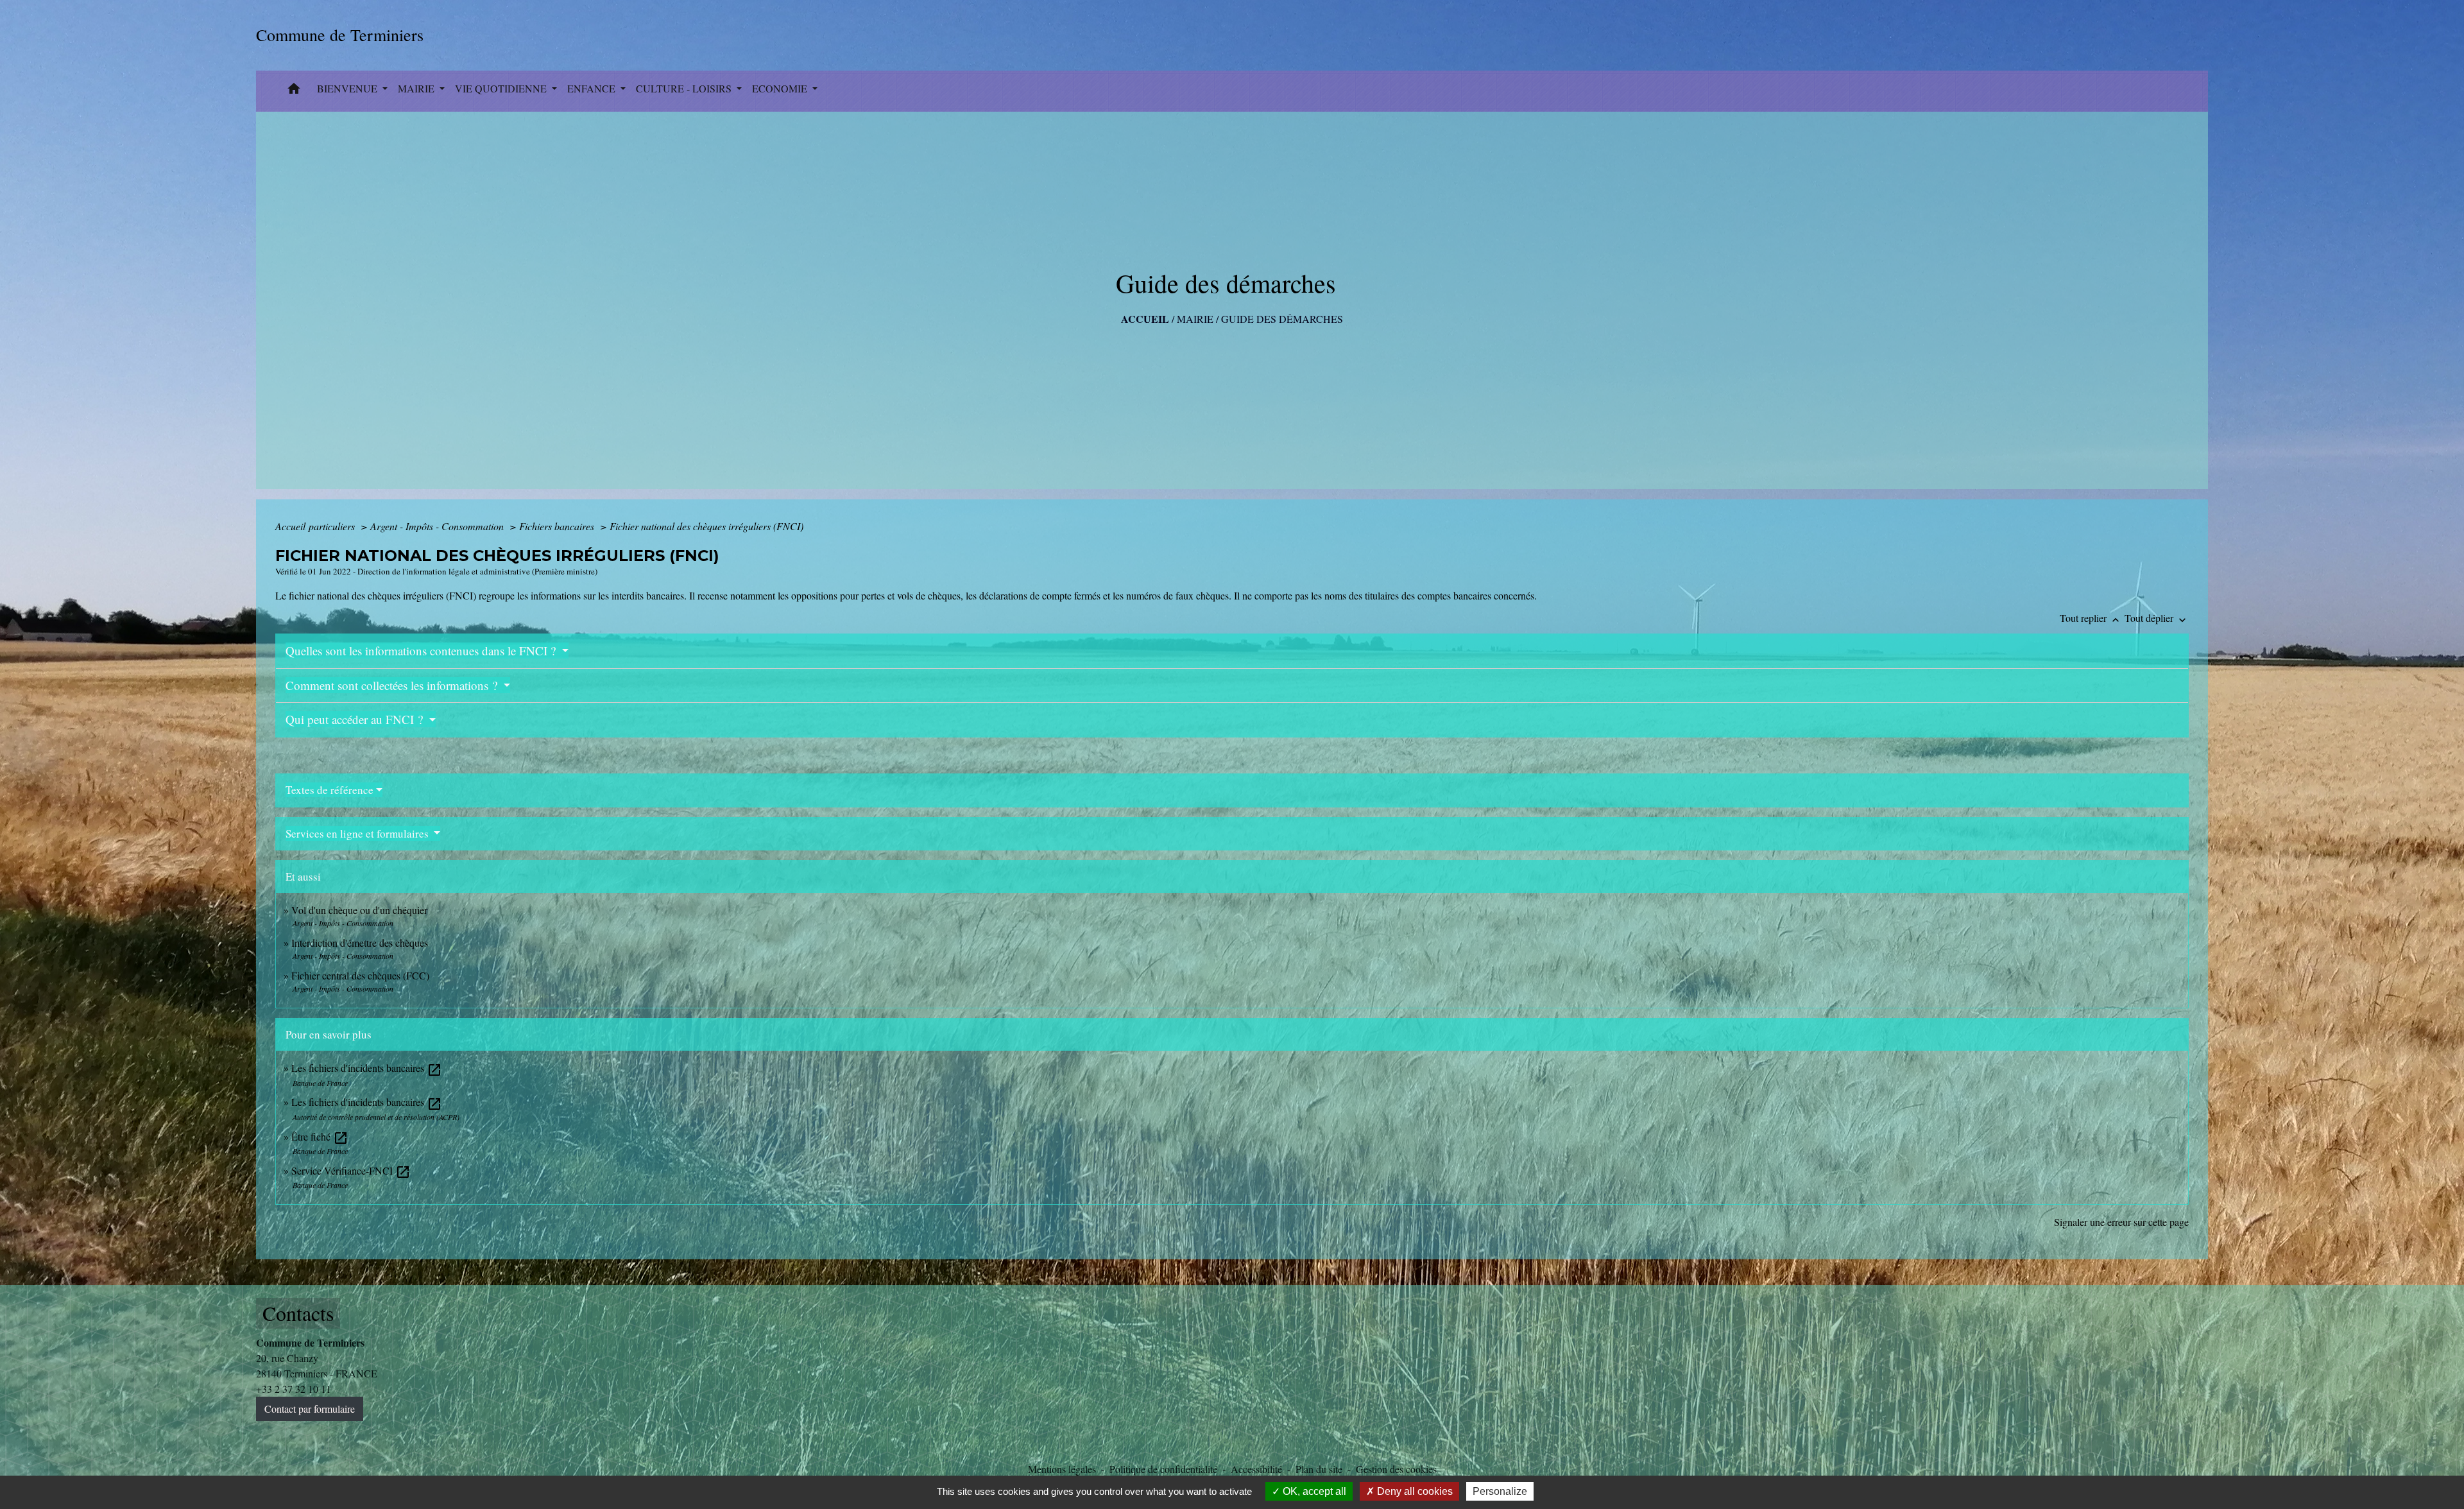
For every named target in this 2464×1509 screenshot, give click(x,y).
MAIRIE (1195, 319)
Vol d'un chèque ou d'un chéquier (359, 910)
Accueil (1145, 319)
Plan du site (1319, 1469)
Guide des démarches (1282, 319)
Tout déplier (2157, 618)
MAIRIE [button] (417, 88)
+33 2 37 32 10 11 (294, 1389)
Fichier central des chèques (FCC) (360, 975)
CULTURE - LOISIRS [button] (685, 88)
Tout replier (2091, 618)
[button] (294, 91)
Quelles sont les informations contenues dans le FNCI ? (422, 651)
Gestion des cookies (1396, 1469)
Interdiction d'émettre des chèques (360, 943)
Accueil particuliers (316, 526)
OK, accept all (1313, 1491)
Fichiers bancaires (558, 526)
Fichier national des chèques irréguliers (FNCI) (706, 526)
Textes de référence (329, 790)
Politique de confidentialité (1163, 1469)
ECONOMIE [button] (781, 88)
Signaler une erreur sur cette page (2121, 1222)
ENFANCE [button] (593, 88)
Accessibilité (1256, 1469)
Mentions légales (1062, 1469)
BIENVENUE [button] (348, 88)
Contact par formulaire (310, 1409)
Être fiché (320, 1136)
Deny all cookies (1414, 1491)
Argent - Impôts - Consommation (438, 526)
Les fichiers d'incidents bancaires (367, 1068)
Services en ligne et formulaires (358, 833)
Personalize (1500, 1491)
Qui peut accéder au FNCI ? (356, 719)
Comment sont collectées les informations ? (393, 685)
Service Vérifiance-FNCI (351, 1170)
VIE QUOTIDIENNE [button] (502, 88)
